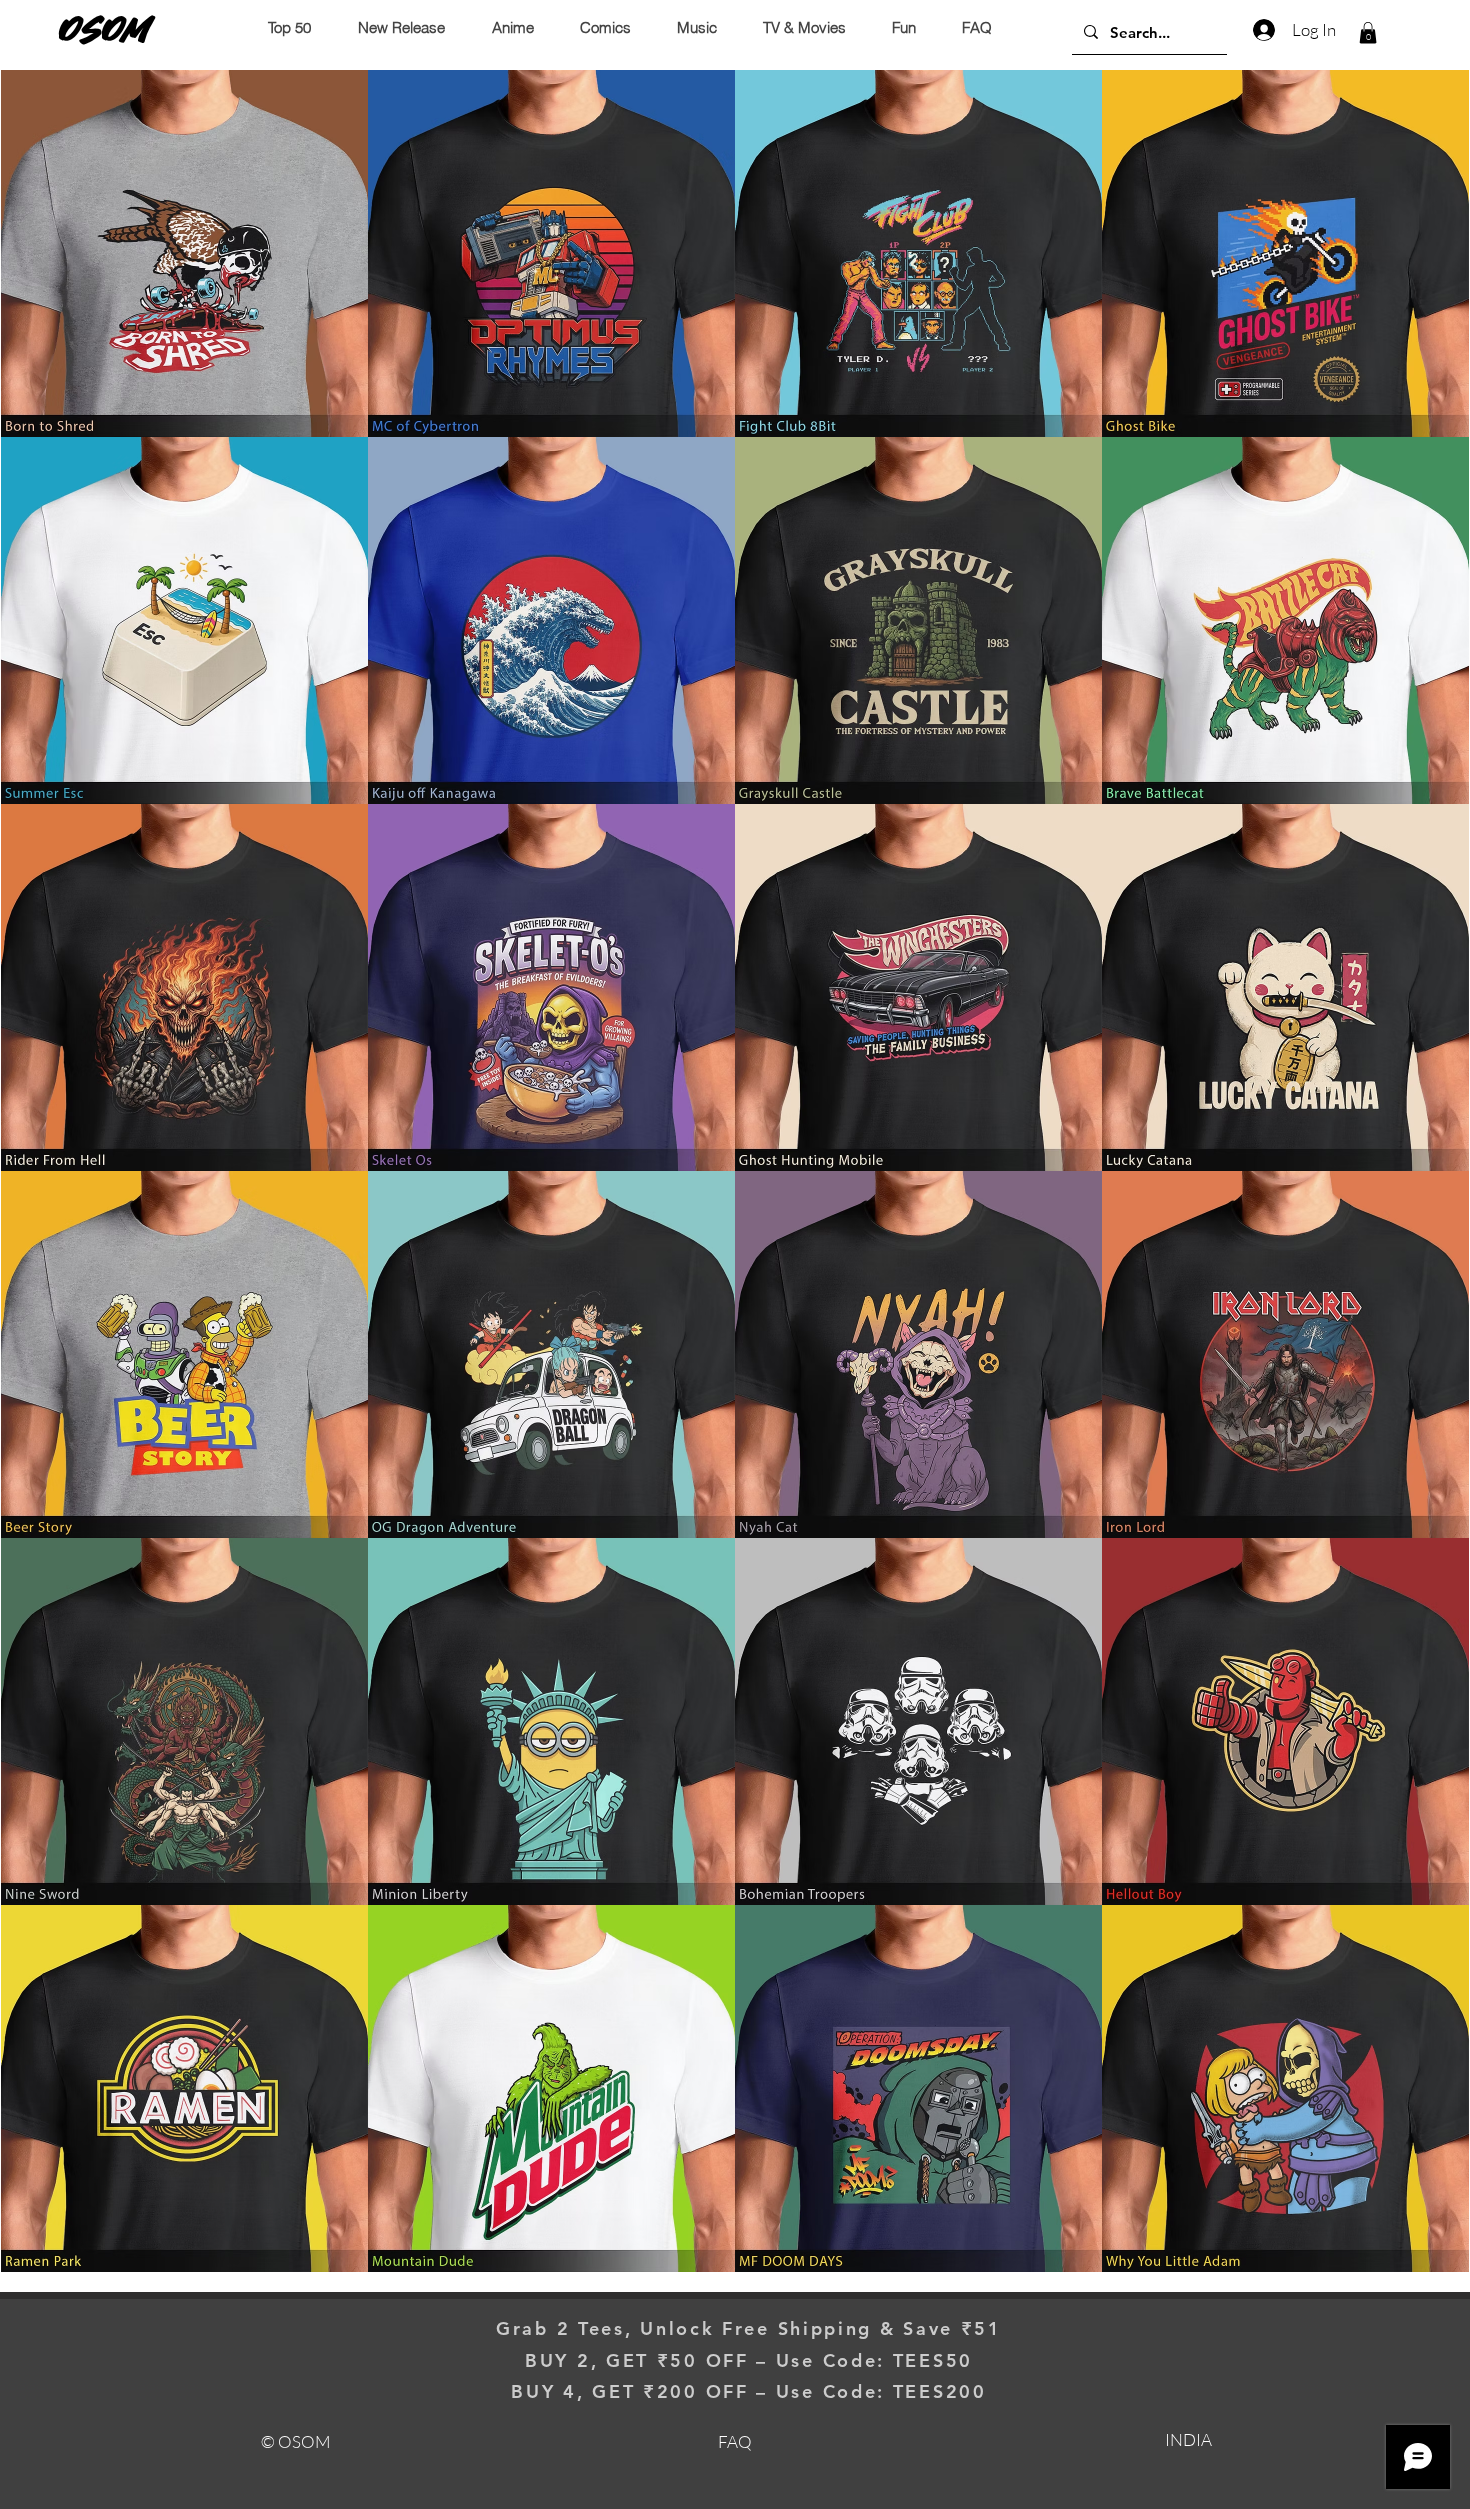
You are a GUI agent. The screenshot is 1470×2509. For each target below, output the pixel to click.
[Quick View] (184, 253)
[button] (1368, 33)
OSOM (105, 29)
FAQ (735, 2441)
